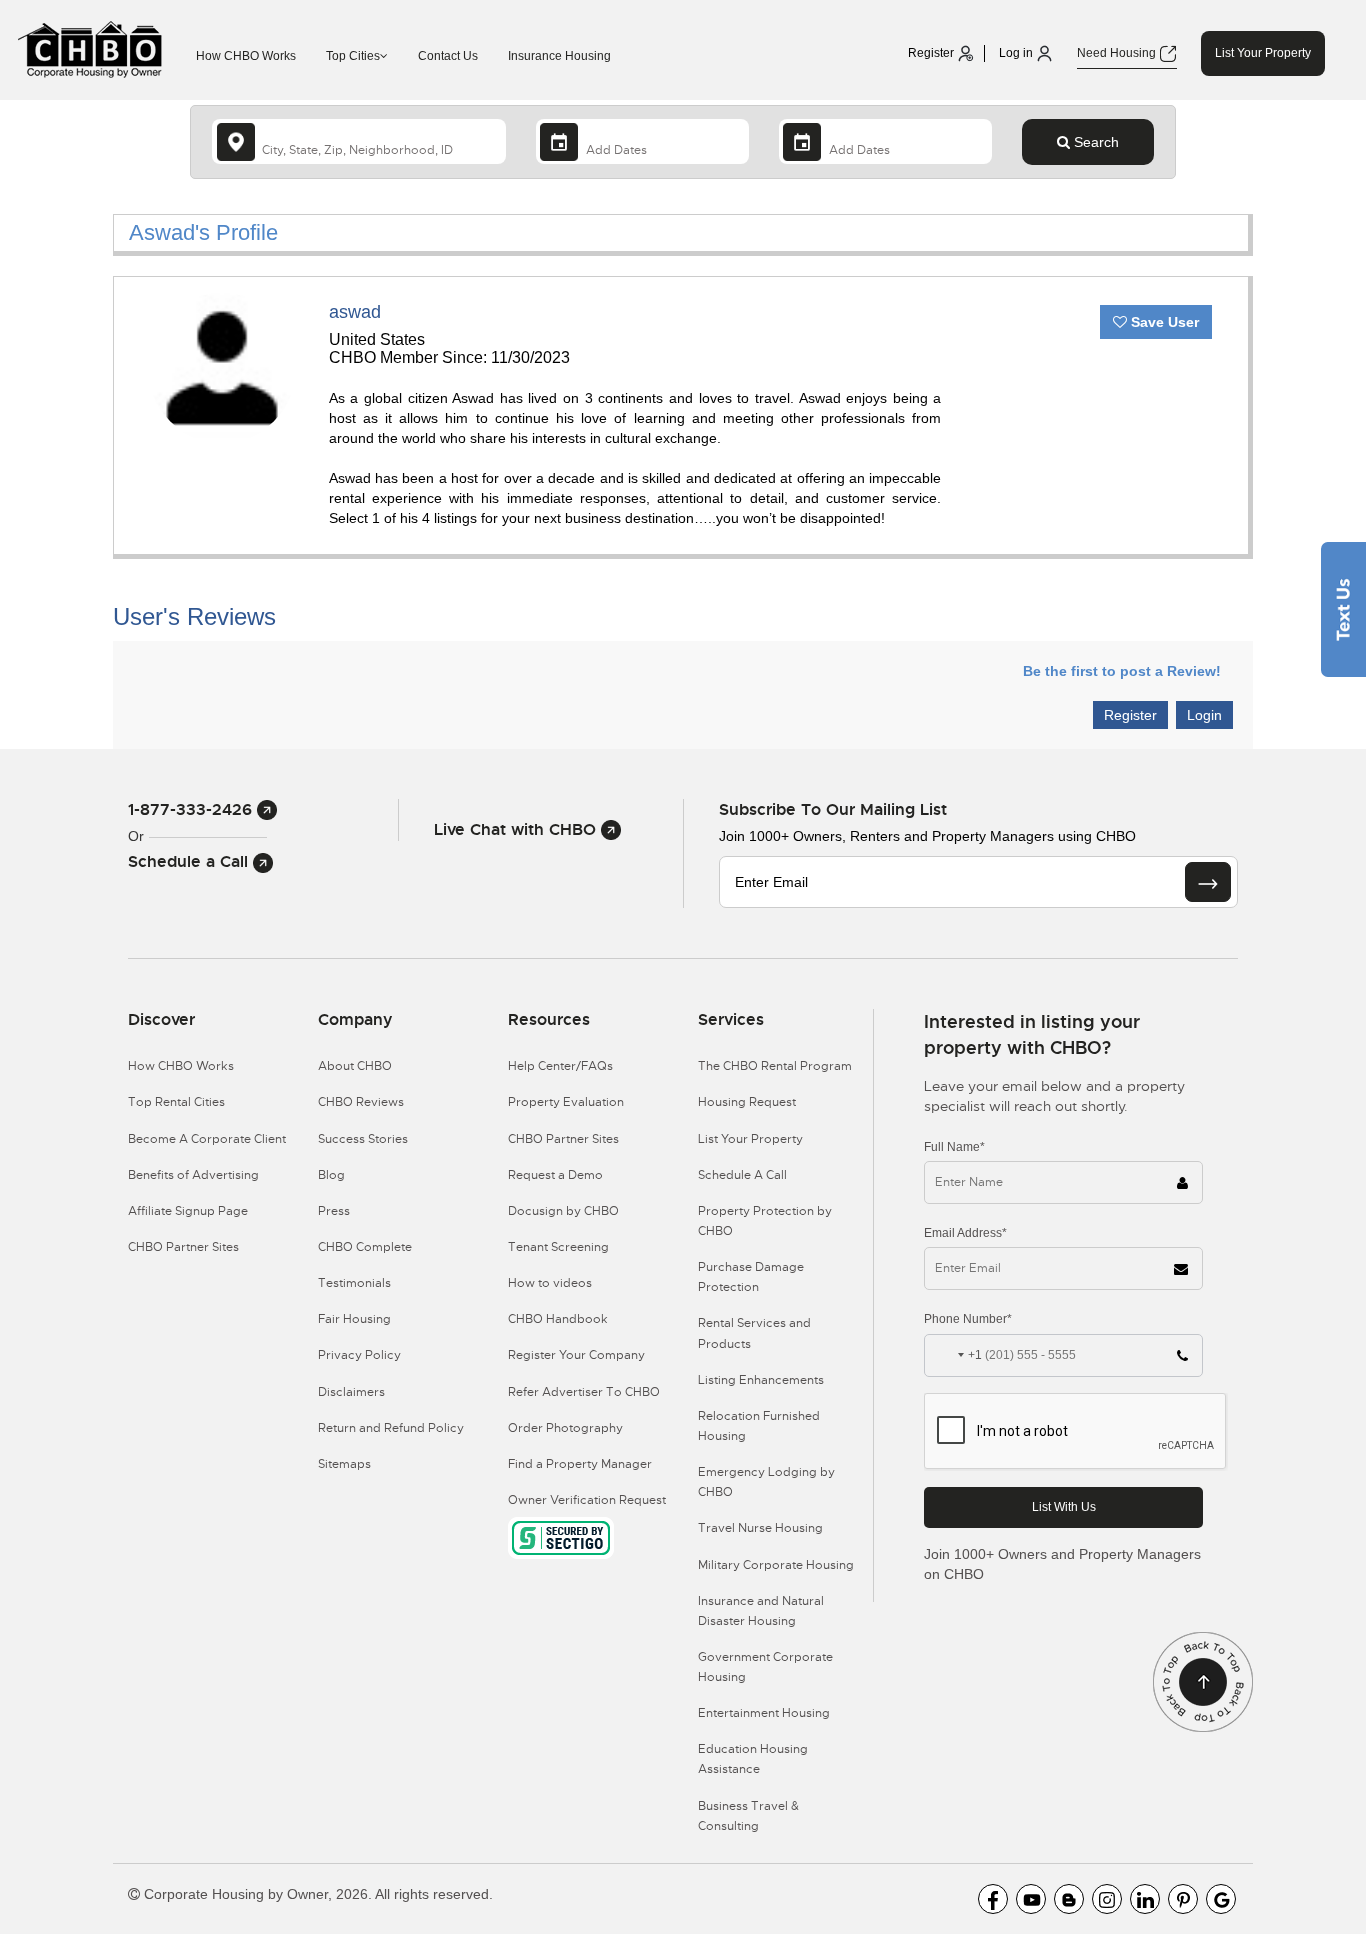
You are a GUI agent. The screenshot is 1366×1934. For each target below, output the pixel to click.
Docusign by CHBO (563, 1211)
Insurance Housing (559, 56)
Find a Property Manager (580, 1464)
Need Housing (1118, 53)
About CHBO (355, 1066)
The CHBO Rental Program (775, 1066)
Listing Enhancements (761, 1380)
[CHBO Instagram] (1107, 1899)
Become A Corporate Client (207, 1139)
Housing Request (747, 1102)
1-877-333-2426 (192, 809)
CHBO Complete (365, 1247)
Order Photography (565, 1428)
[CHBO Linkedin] (1145, 1899)
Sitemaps (344, 1464)
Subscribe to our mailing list (833, 809)
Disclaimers (351, 1392)
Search (1094, 142)
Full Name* (954, 1147)
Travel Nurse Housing (760, 1528)
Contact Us (448, 56)
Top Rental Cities (176, 1102)
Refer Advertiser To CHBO (584, 1392)
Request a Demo (555, 1175)
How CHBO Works (246, 56)
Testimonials (354, 1283)
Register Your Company (576, 1355)
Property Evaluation (566, 1102)
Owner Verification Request (587, 1500)
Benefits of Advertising (193, 1175)
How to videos (550, 1283)
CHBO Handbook (558, 1319)
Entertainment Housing (764, 1713)
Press (334, 1211)
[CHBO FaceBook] (993, 1899)
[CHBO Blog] (1069, 1899)
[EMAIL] (1208, 882)
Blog (331, 1175)
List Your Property (1263, 53)
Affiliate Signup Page (188, 1211)
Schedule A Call (742, 1175)
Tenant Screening (558, 1247)
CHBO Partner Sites (183, 1247)
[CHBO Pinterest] (1183, 1899)
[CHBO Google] (1221, 1899)
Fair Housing (354, 1319)
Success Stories (363, 1139)
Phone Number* (968, 1319)
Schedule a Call (190, 861)
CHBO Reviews (361, 1102)
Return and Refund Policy (391, 1428)
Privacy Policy (359, 1355)
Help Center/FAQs (560, 1066)
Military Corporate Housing (776, 1565)
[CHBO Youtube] (1031, 1899)
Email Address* (965, 1233)
